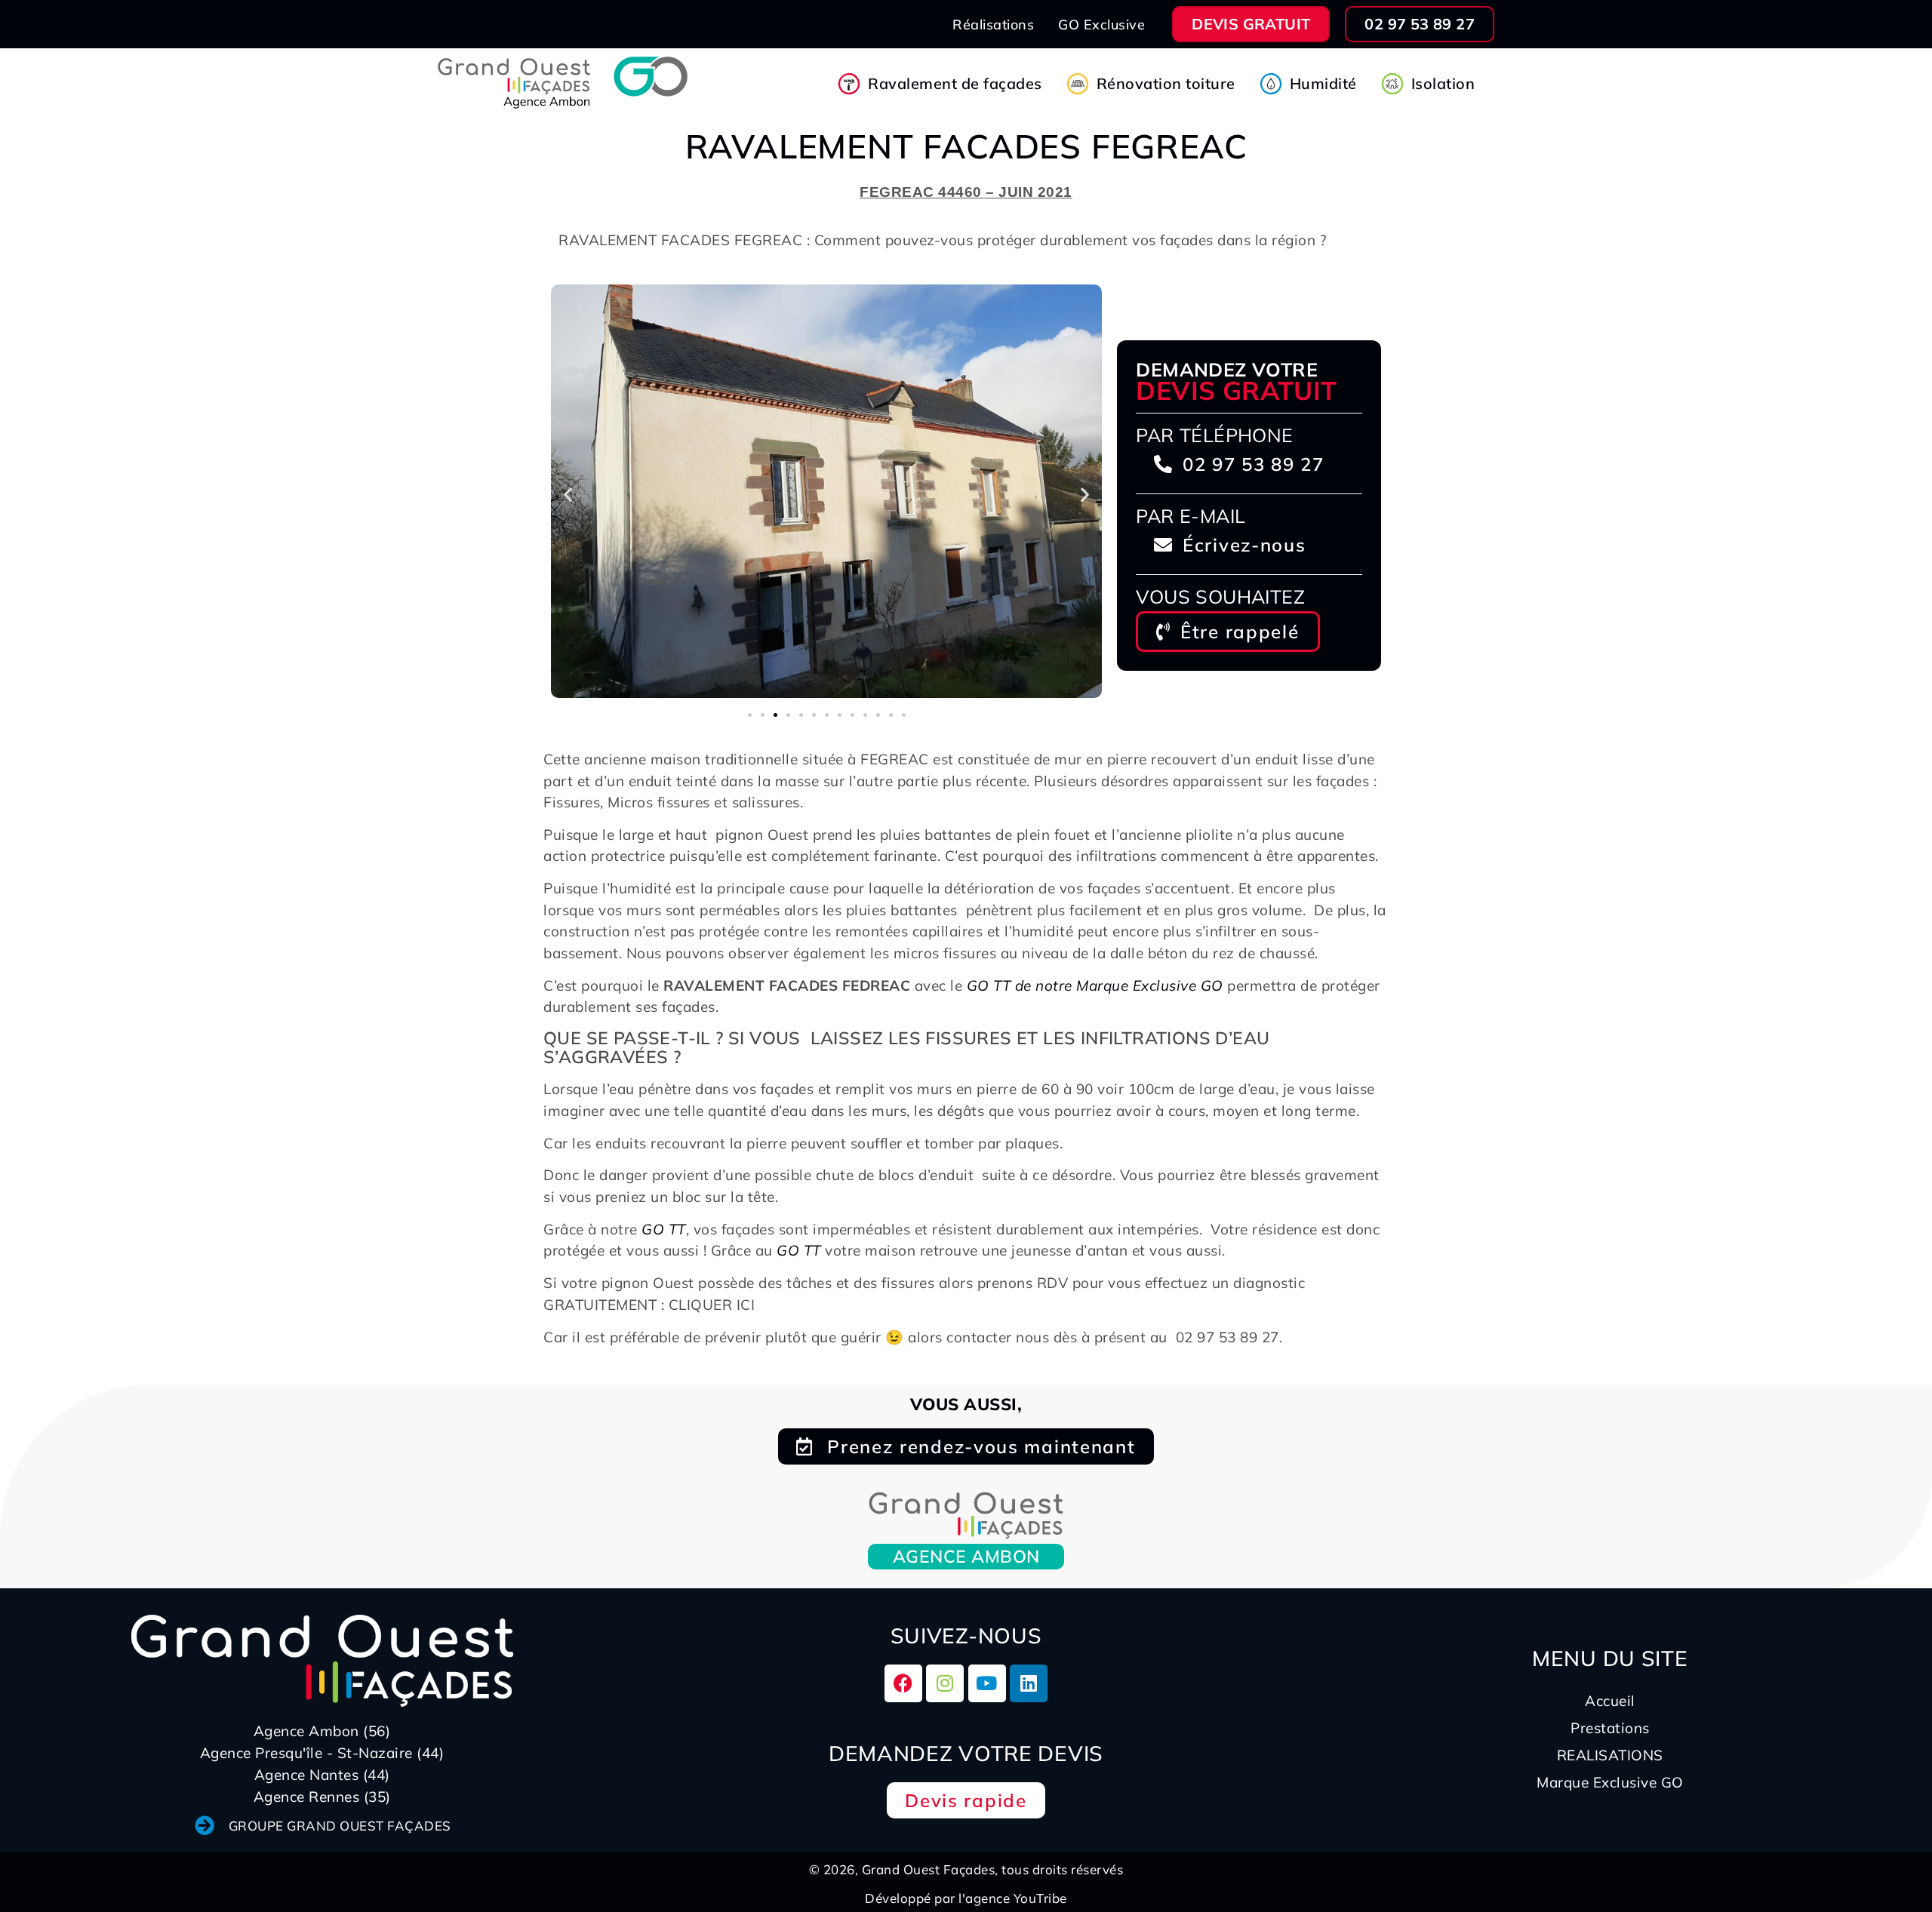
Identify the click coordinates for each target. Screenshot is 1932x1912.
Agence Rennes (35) (322, 1797)
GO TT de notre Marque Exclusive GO (1095, 985)
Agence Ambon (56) (322, 1731)
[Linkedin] (1029, 1683)
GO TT (664, 1229)
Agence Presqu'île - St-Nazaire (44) (322, 1753)
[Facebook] (903, 1683)
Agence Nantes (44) (322, 1775)
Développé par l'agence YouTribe (966, 1898)
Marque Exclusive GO (1610, 1782)
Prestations (1610, 1728)
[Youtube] (987, 1683)
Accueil (1610, 1701)
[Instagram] (945, 1683)
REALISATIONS (1610, 1755)
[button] (568, 494)
